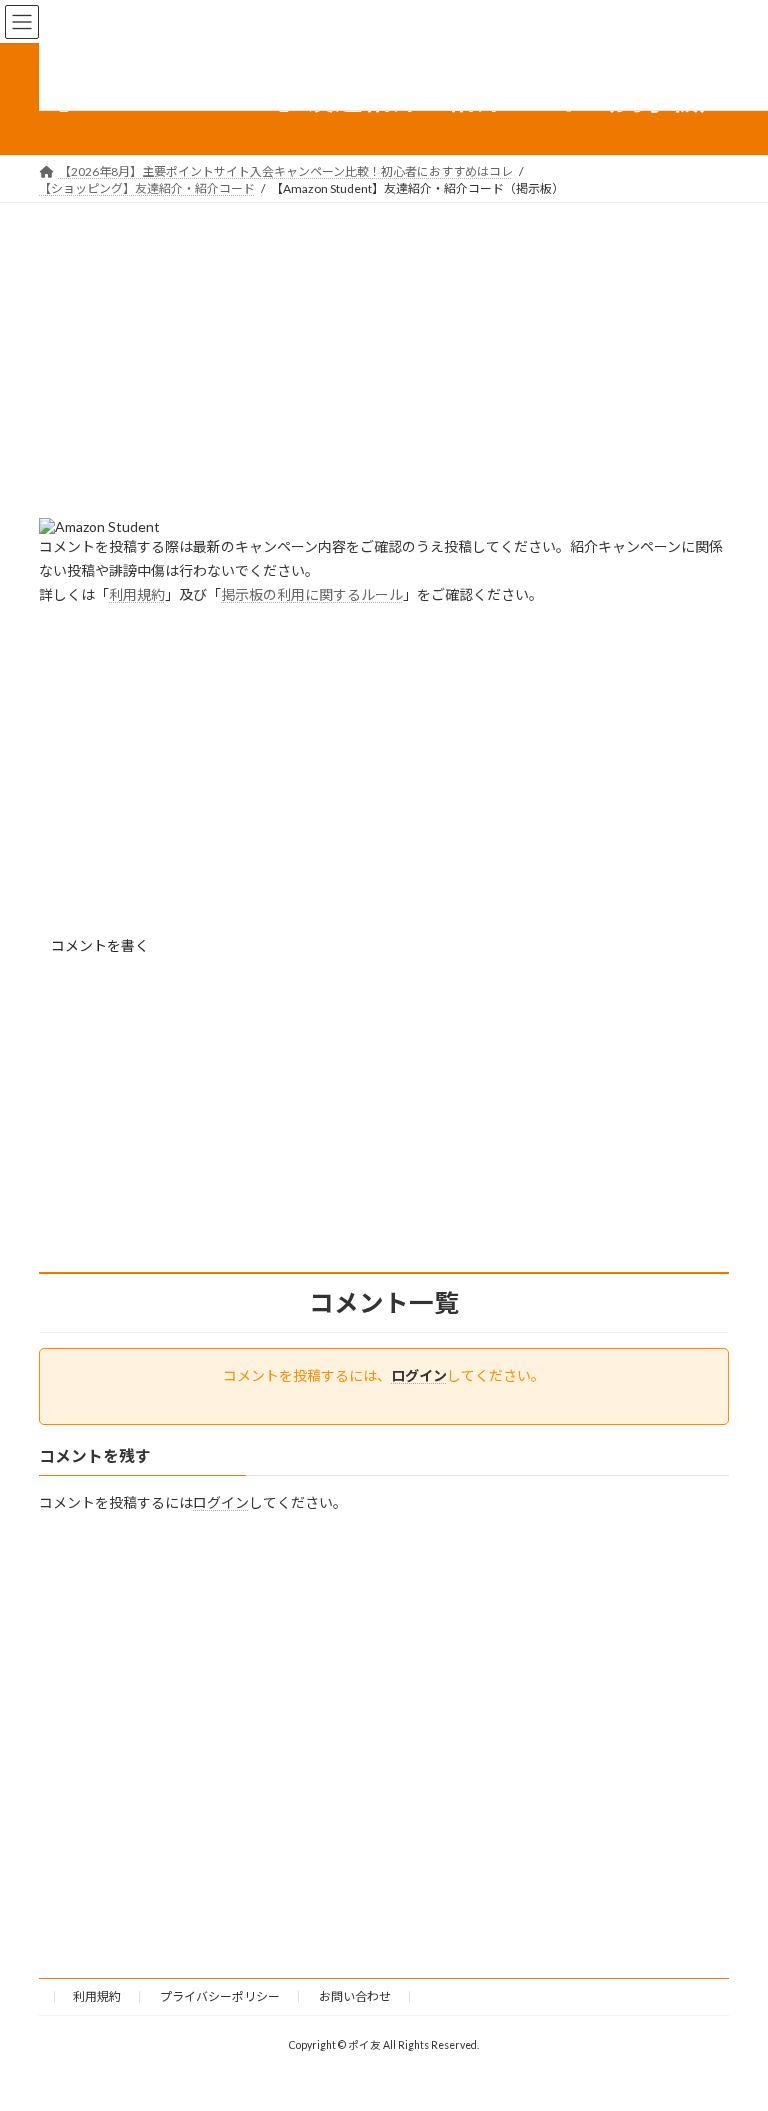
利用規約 (137, 594)
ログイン (419, 1375)
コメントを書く (100, 945)
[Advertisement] (384, 378)
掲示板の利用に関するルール (312, 594)
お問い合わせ (355, 1996)
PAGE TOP (731, 2027)
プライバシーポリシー (220, 1996)
